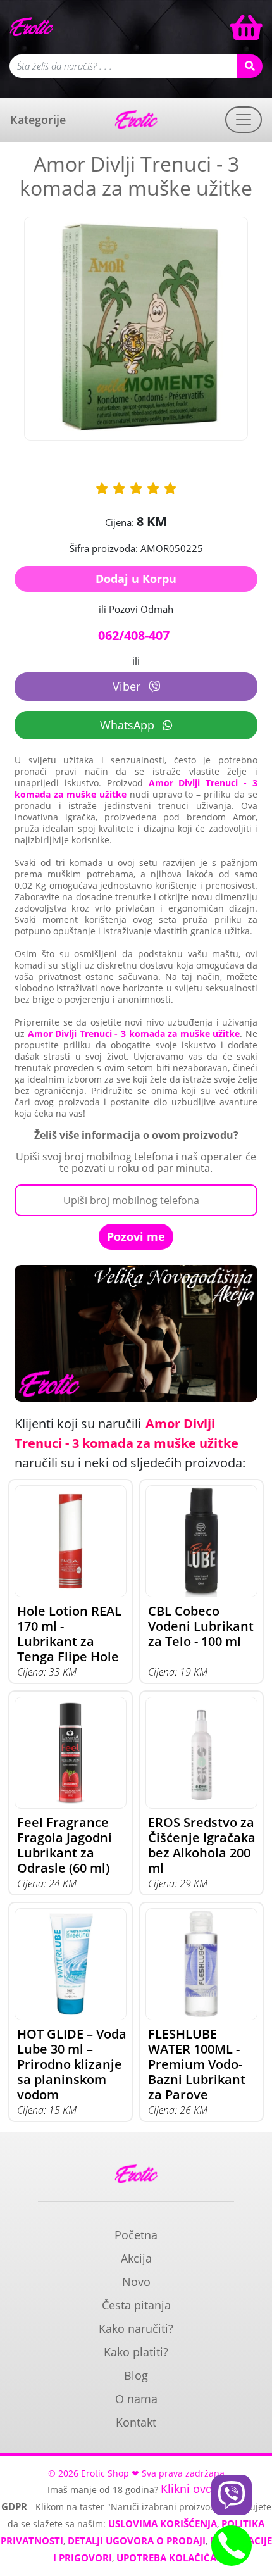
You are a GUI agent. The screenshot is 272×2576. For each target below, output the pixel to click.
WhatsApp (129, 725)
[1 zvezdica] (102, 488)
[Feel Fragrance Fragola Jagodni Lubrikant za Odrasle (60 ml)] (71, 1753)
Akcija (136, 2258)
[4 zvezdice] (153, 488)
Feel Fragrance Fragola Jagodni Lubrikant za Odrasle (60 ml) (65, 1845)
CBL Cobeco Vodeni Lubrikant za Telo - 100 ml (201, 1626)
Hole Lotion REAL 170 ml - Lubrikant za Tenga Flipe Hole (69, 1634)
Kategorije (38, 120)
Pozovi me (136, 1236)
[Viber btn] (232, 2495)
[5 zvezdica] (170, 488)
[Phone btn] (232, 2546)
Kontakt (136, 2422)
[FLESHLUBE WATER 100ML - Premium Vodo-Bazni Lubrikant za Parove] (201, 1964)
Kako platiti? (136, 2352)
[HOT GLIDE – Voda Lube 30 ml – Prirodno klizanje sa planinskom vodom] (71, 1964)
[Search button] (250, 66)
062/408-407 (134, 635)
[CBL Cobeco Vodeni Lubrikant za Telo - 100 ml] (201, 1541)
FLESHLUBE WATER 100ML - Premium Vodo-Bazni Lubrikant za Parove (197, 2064)
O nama (136, 2399)
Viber (128, 686)
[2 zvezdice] (119, 488)
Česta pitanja (136, 2305)
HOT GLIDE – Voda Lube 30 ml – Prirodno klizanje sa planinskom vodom (72, 2064)
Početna (136, 2235)
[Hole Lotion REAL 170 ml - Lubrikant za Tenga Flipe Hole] (71, 1541)
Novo (136, 2282)
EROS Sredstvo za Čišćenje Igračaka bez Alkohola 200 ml (202, 1845)
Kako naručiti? (136, 2328)
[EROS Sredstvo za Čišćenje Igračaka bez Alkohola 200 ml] (201, 1753)
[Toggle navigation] (244, 120)
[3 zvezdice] (136, 488)
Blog (136, 2375)
